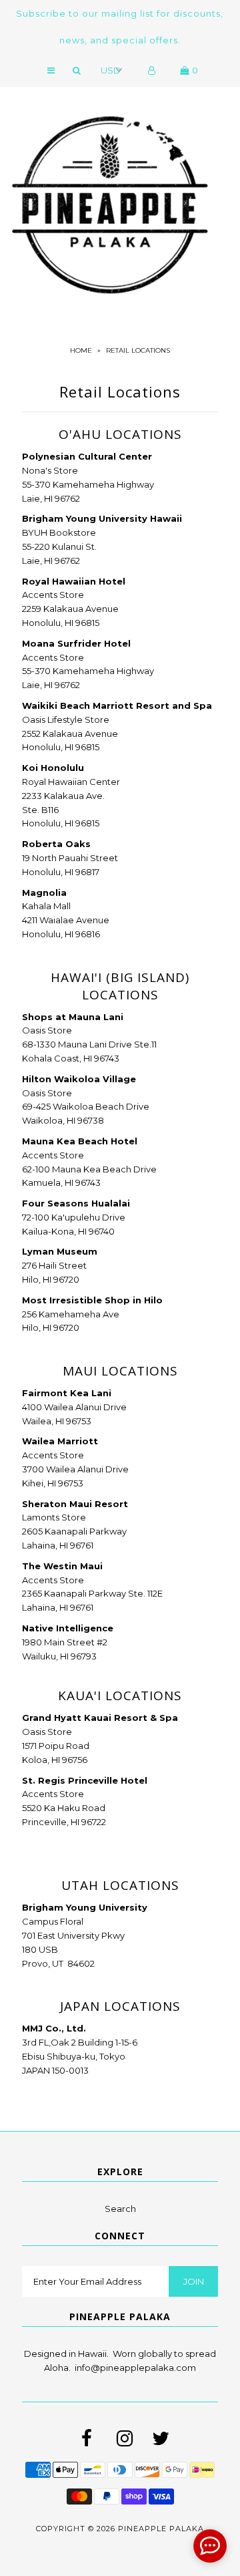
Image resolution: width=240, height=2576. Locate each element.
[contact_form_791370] (210, 2546)
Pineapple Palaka (161, 2529)
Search (120, 2209)
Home (81, 350)
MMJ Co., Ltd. (54, 2028)
